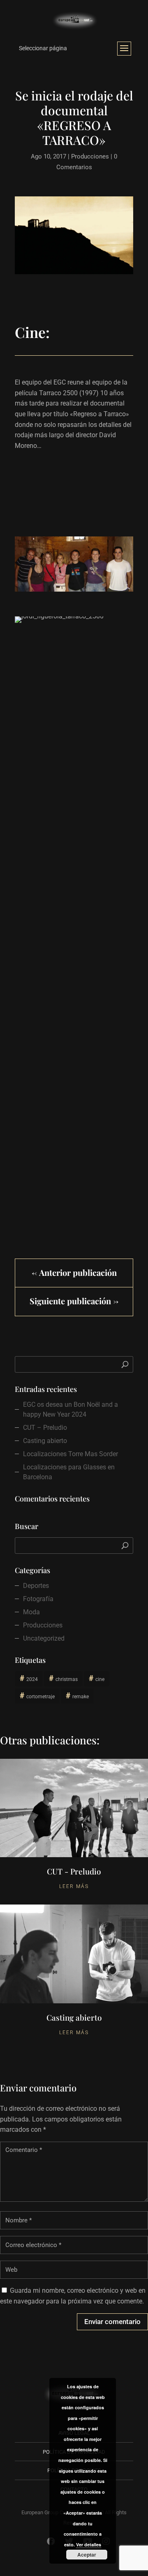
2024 (32, 1679)
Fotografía (38, 1599)
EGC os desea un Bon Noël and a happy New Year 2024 (71, 1409)
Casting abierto (45, 1441)
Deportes (36, 1586)
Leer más (74, 1886)
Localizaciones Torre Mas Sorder (71, 1454)
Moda (31, 1612)
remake (81, 1697)
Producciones (90, 156)
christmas (67, 1679)
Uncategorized (44, 1638)
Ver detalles (89, 2545)
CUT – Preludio (45, 1428)
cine (100, 1679)
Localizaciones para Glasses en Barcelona (69, 1472)
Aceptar (87, 2555)
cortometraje (40, 1697)
